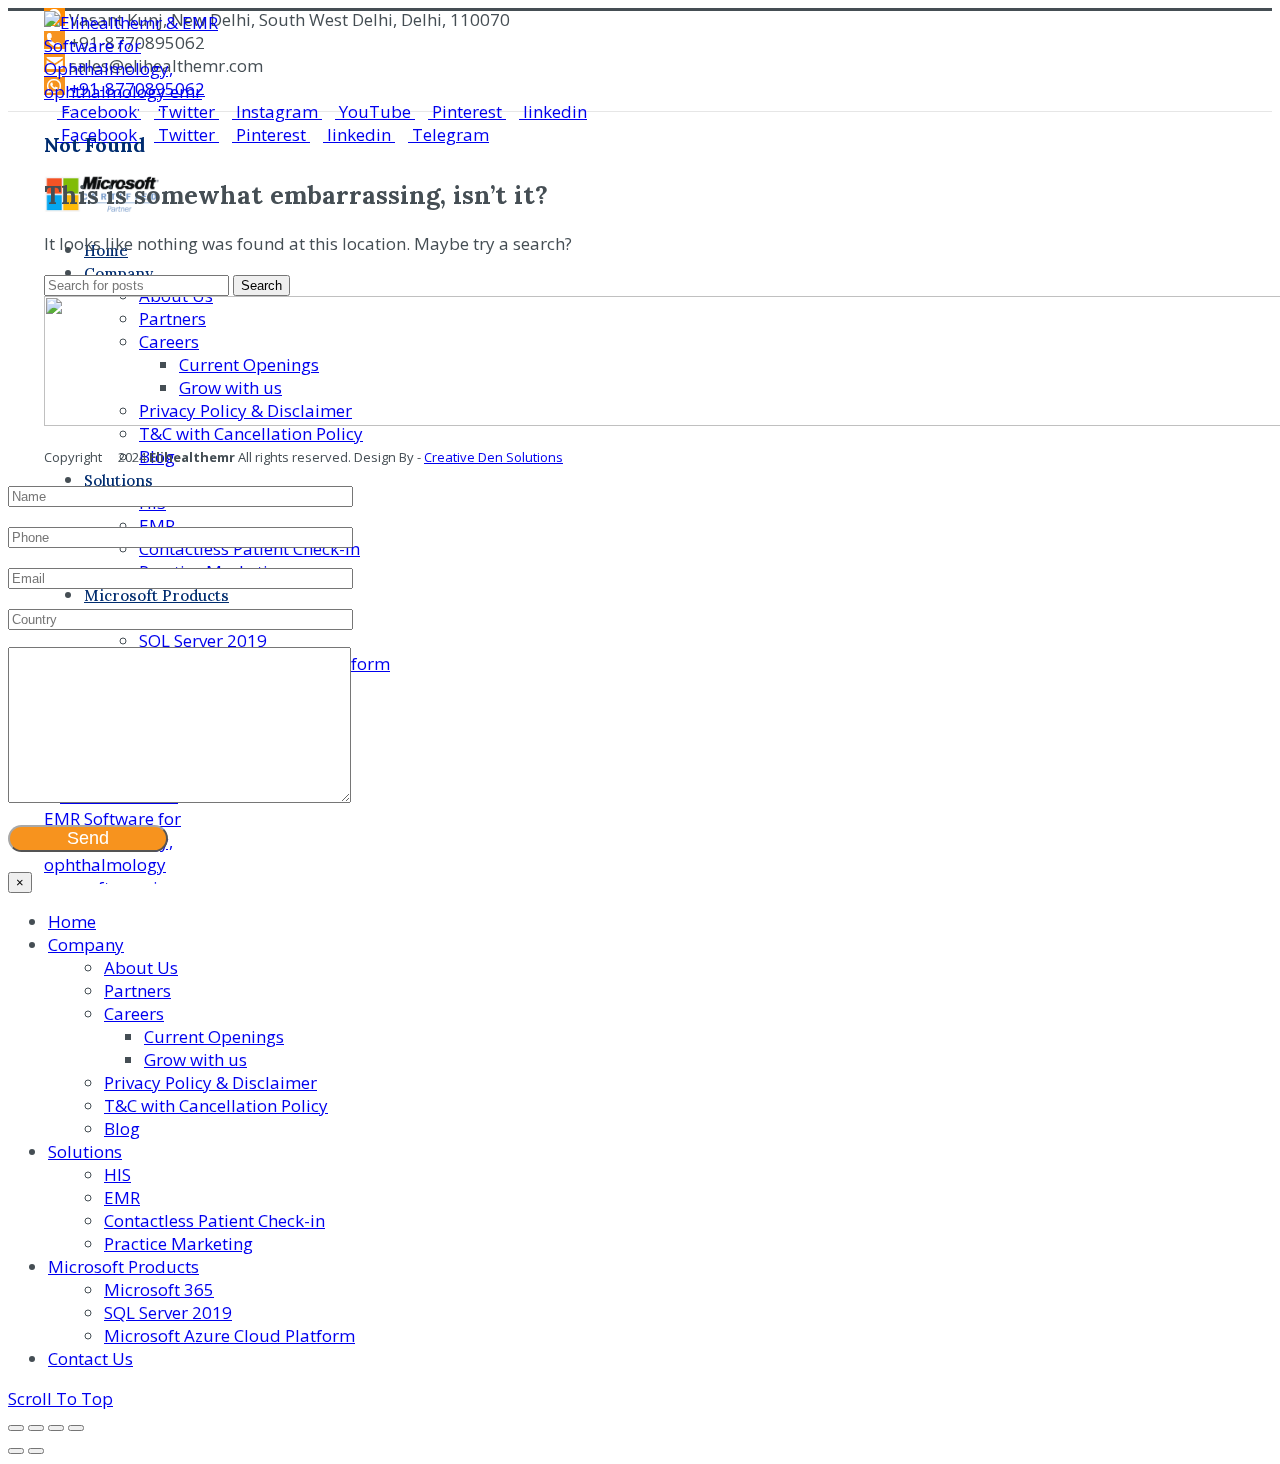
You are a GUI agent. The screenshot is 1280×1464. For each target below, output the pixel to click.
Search (261, 285)
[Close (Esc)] (16, 1428)
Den (489, 457)
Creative (449, 457)
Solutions (533, 457)
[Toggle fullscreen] (56, 1428)
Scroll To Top (60, 1398)
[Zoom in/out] (76, 1428)
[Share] (36, 1428)
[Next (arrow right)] (36, 1451)
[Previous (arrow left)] (16, 1451)
